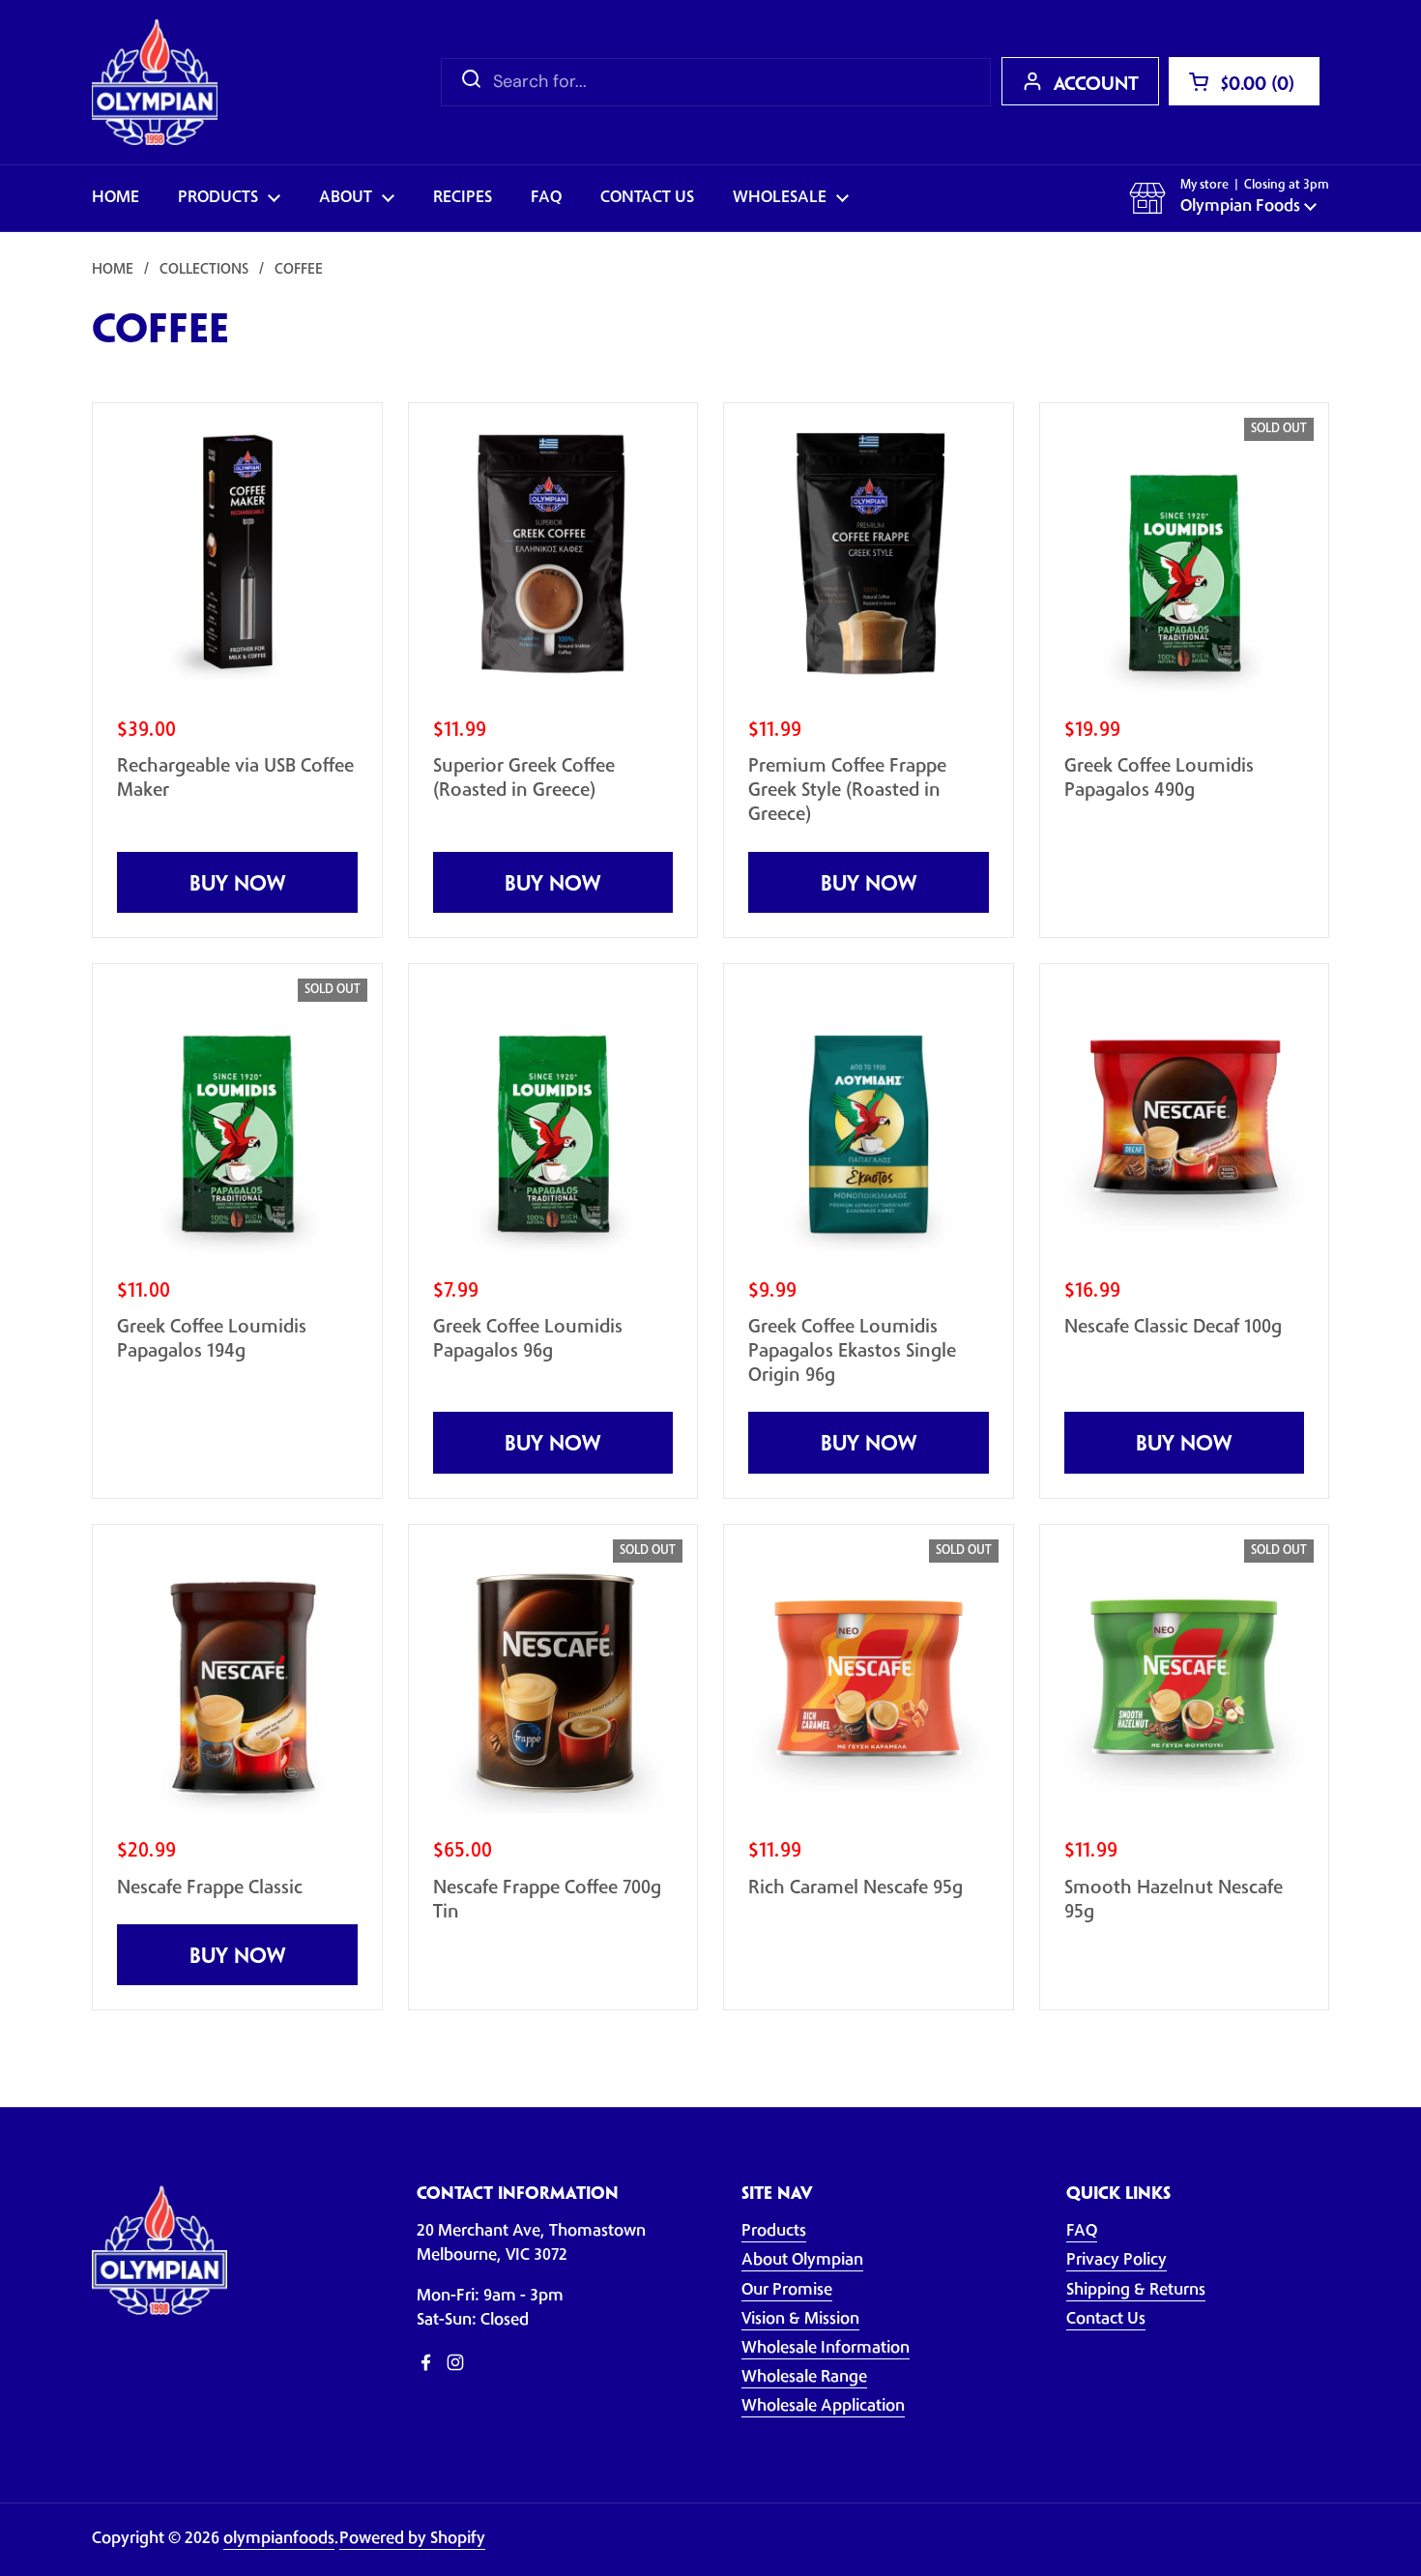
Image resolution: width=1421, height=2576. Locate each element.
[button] (1244, 81)
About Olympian (802, 2261)
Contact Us (1106, 2320)
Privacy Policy (1116, 2261)
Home (113, 270)
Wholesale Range (804, 2378)
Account (1096, 85)
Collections (204, 270)
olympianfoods (279, 2539)
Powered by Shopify (412, 2539)
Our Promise (787, 2291)
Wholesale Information (826, 2349)
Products (774, 2232)
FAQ (1082, 2232)
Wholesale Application (823, 2407)
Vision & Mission (800, 2320)
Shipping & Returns (1136, 2291)
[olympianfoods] (155, 82)
